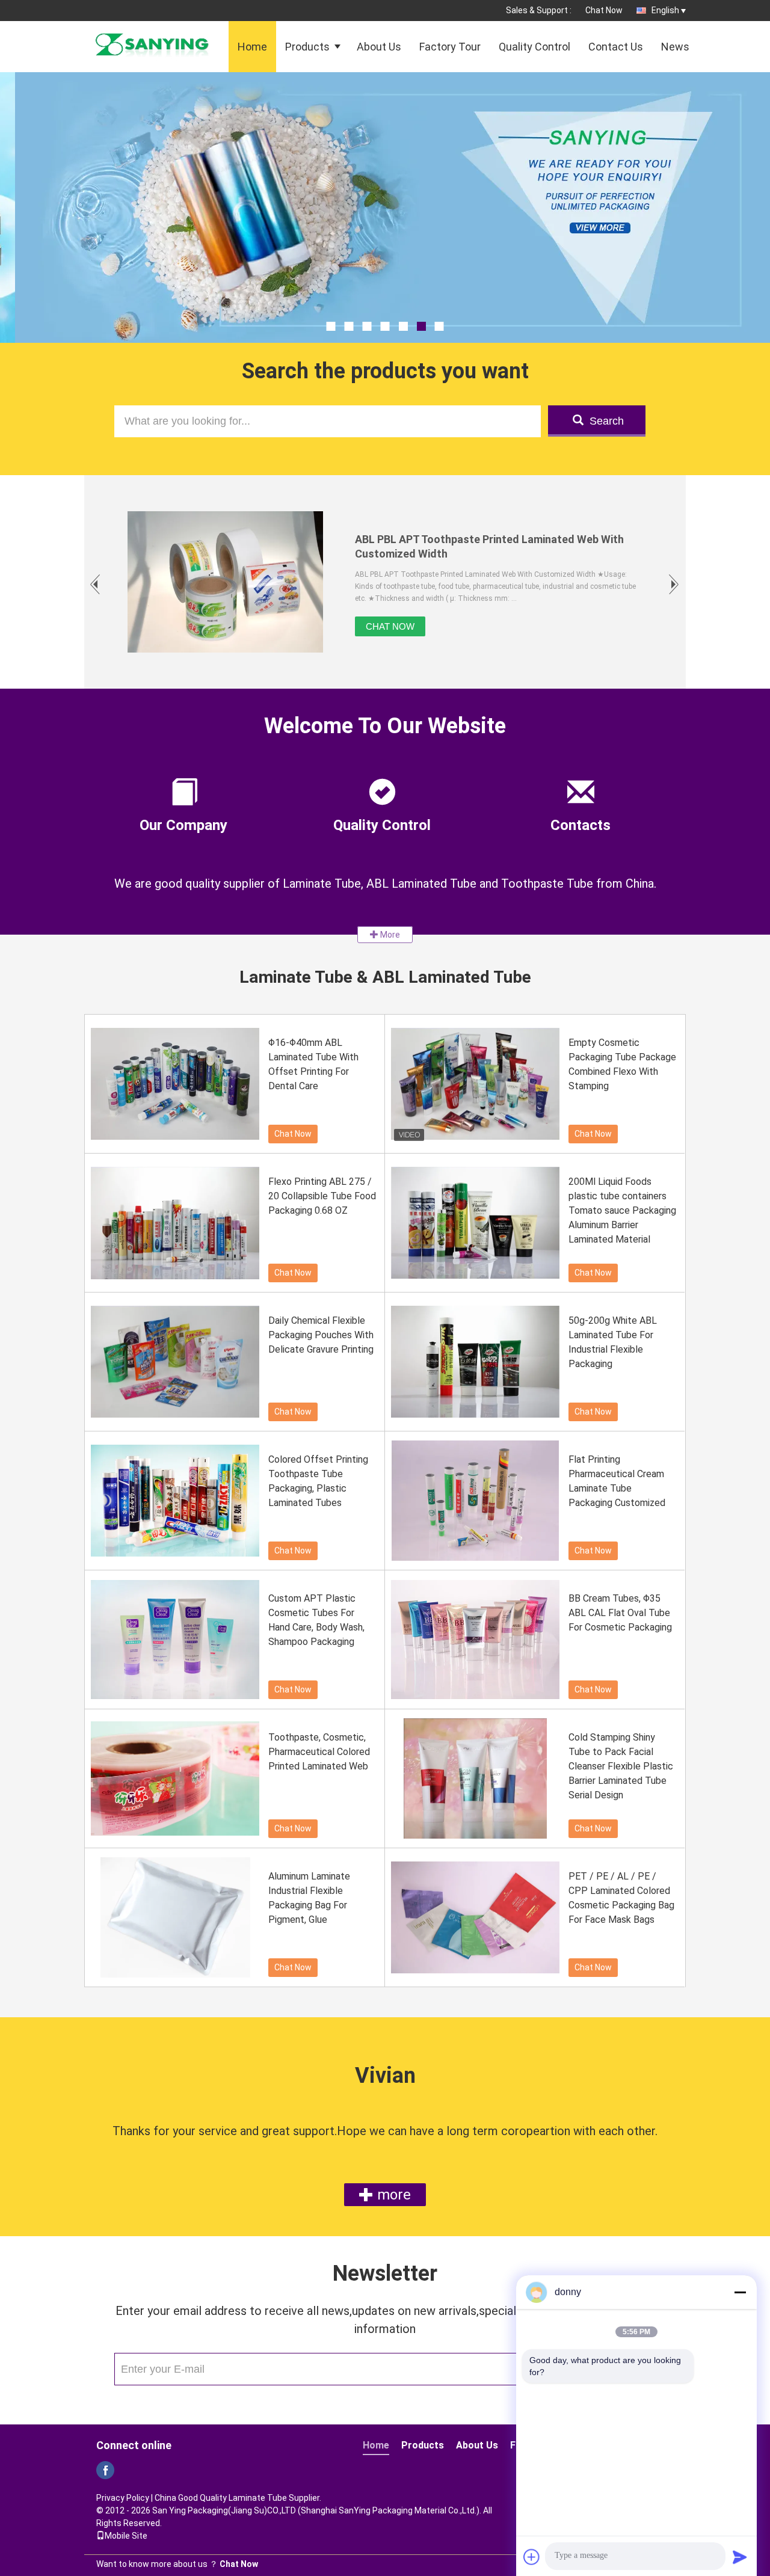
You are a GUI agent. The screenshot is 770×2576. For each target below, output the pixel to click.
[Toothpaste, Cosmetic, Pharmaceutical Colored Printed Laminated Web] (175, 1778)
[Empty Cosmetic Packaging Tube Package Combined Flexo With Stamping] (475, 1084)
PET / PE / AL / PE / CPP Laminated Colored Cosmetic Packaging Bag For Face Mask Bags (621, 1898)
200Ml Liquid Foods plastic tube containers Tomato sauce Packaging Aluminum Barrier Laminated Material (622, 1210)
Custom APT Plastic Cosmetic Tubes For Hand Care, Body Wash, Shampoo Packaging (316, 1620)
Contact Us (616, 47)
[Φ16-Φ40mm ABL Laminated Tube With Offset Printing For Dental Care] (175, 1084)
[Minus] (740, 2292)
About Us (379, 47)
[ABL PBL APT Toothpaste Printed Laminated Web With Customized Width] (225, 582)
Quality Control (534, 47)
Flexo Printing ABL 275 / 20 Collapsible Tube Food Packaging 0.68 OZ (322, 1196)
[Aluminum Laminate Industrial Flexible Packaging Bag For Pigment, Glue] (175, 1917)
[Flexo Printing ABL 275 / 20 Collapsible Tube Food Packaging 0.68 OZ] (175, 1223)
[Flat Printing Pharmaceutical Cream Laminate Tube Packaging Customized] (475, 1501)
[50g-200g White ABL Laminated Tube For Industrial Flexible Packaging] (475, 1362)
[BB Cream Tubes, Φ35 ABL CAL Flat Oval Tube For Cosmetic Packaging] (475, 1640)
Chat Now (604, 10)
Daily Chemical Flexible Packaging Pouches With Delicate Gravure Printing (321, 1335)
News (675, 47)
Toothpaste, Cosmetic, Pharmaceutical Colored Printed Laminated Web (319, 1752)
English (665, 10)
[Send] (740, 2557)
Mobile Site (126, 2536)
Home (252, 47)
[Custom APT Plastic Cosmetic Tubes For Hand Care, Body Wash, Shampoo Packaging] (175, 1640)
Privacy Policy (123, 2498)
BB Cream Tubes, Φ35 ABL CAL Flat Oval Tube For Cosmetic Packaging (620, 1613)
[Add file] (532, 2557)
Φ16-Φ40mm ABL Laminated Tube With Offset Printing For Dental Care (313, 1064)
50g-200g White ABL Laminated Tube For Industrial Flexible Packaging (613, 1342)
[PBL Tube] (385, 238)
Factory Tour (450, 47)
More (389, 935)
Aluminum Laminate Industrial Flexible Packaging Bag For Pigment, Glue (309, 1898)
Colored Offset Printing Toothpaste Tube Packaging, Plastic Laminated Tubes (318, 1481)
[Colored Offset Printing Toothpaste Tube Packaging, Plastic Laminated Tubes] (175, 1501)
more (392, 2195)
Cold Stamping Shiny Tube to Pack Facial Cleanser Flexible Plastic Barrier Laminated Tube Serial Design (621, 1766)
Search (607, 421)
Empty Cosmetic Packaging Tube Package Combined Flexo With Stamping (622, 1064)
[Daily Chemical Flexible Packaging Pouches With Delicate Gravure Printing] (175, 1362)
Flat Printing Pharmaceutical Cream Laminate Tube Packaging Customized (617, 1481)
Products (307, 47)
